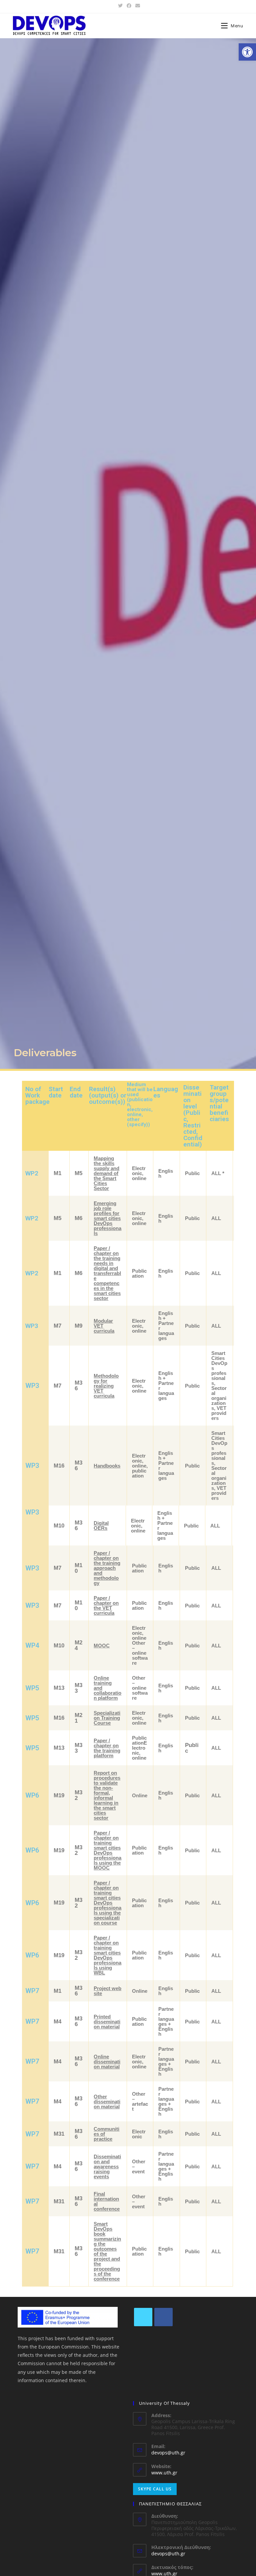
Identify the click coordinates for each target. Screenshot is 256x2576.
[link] (247, 52)
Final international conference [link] (107, 2201)
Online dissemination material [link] (107, 2062)
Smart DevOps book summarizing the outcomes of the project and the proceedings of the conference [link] (107, 2251)
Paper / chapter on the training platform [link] (107, 1748)
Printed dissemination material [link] (107, 2022)
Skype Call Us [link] (155, 2489)
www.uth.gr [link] (164, 2473)
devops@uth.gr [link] (168, 2453)
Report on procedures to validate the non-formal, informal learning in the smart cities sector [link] (107, 1795)
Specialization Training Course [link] (107, 1718)
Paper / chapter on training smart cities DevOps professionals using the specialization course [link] (107, 1903)
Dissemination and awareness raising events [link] (107, 2166)
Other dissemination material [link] (107, 2102)
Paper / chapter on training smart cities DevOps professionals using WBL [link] (107, 1955)
